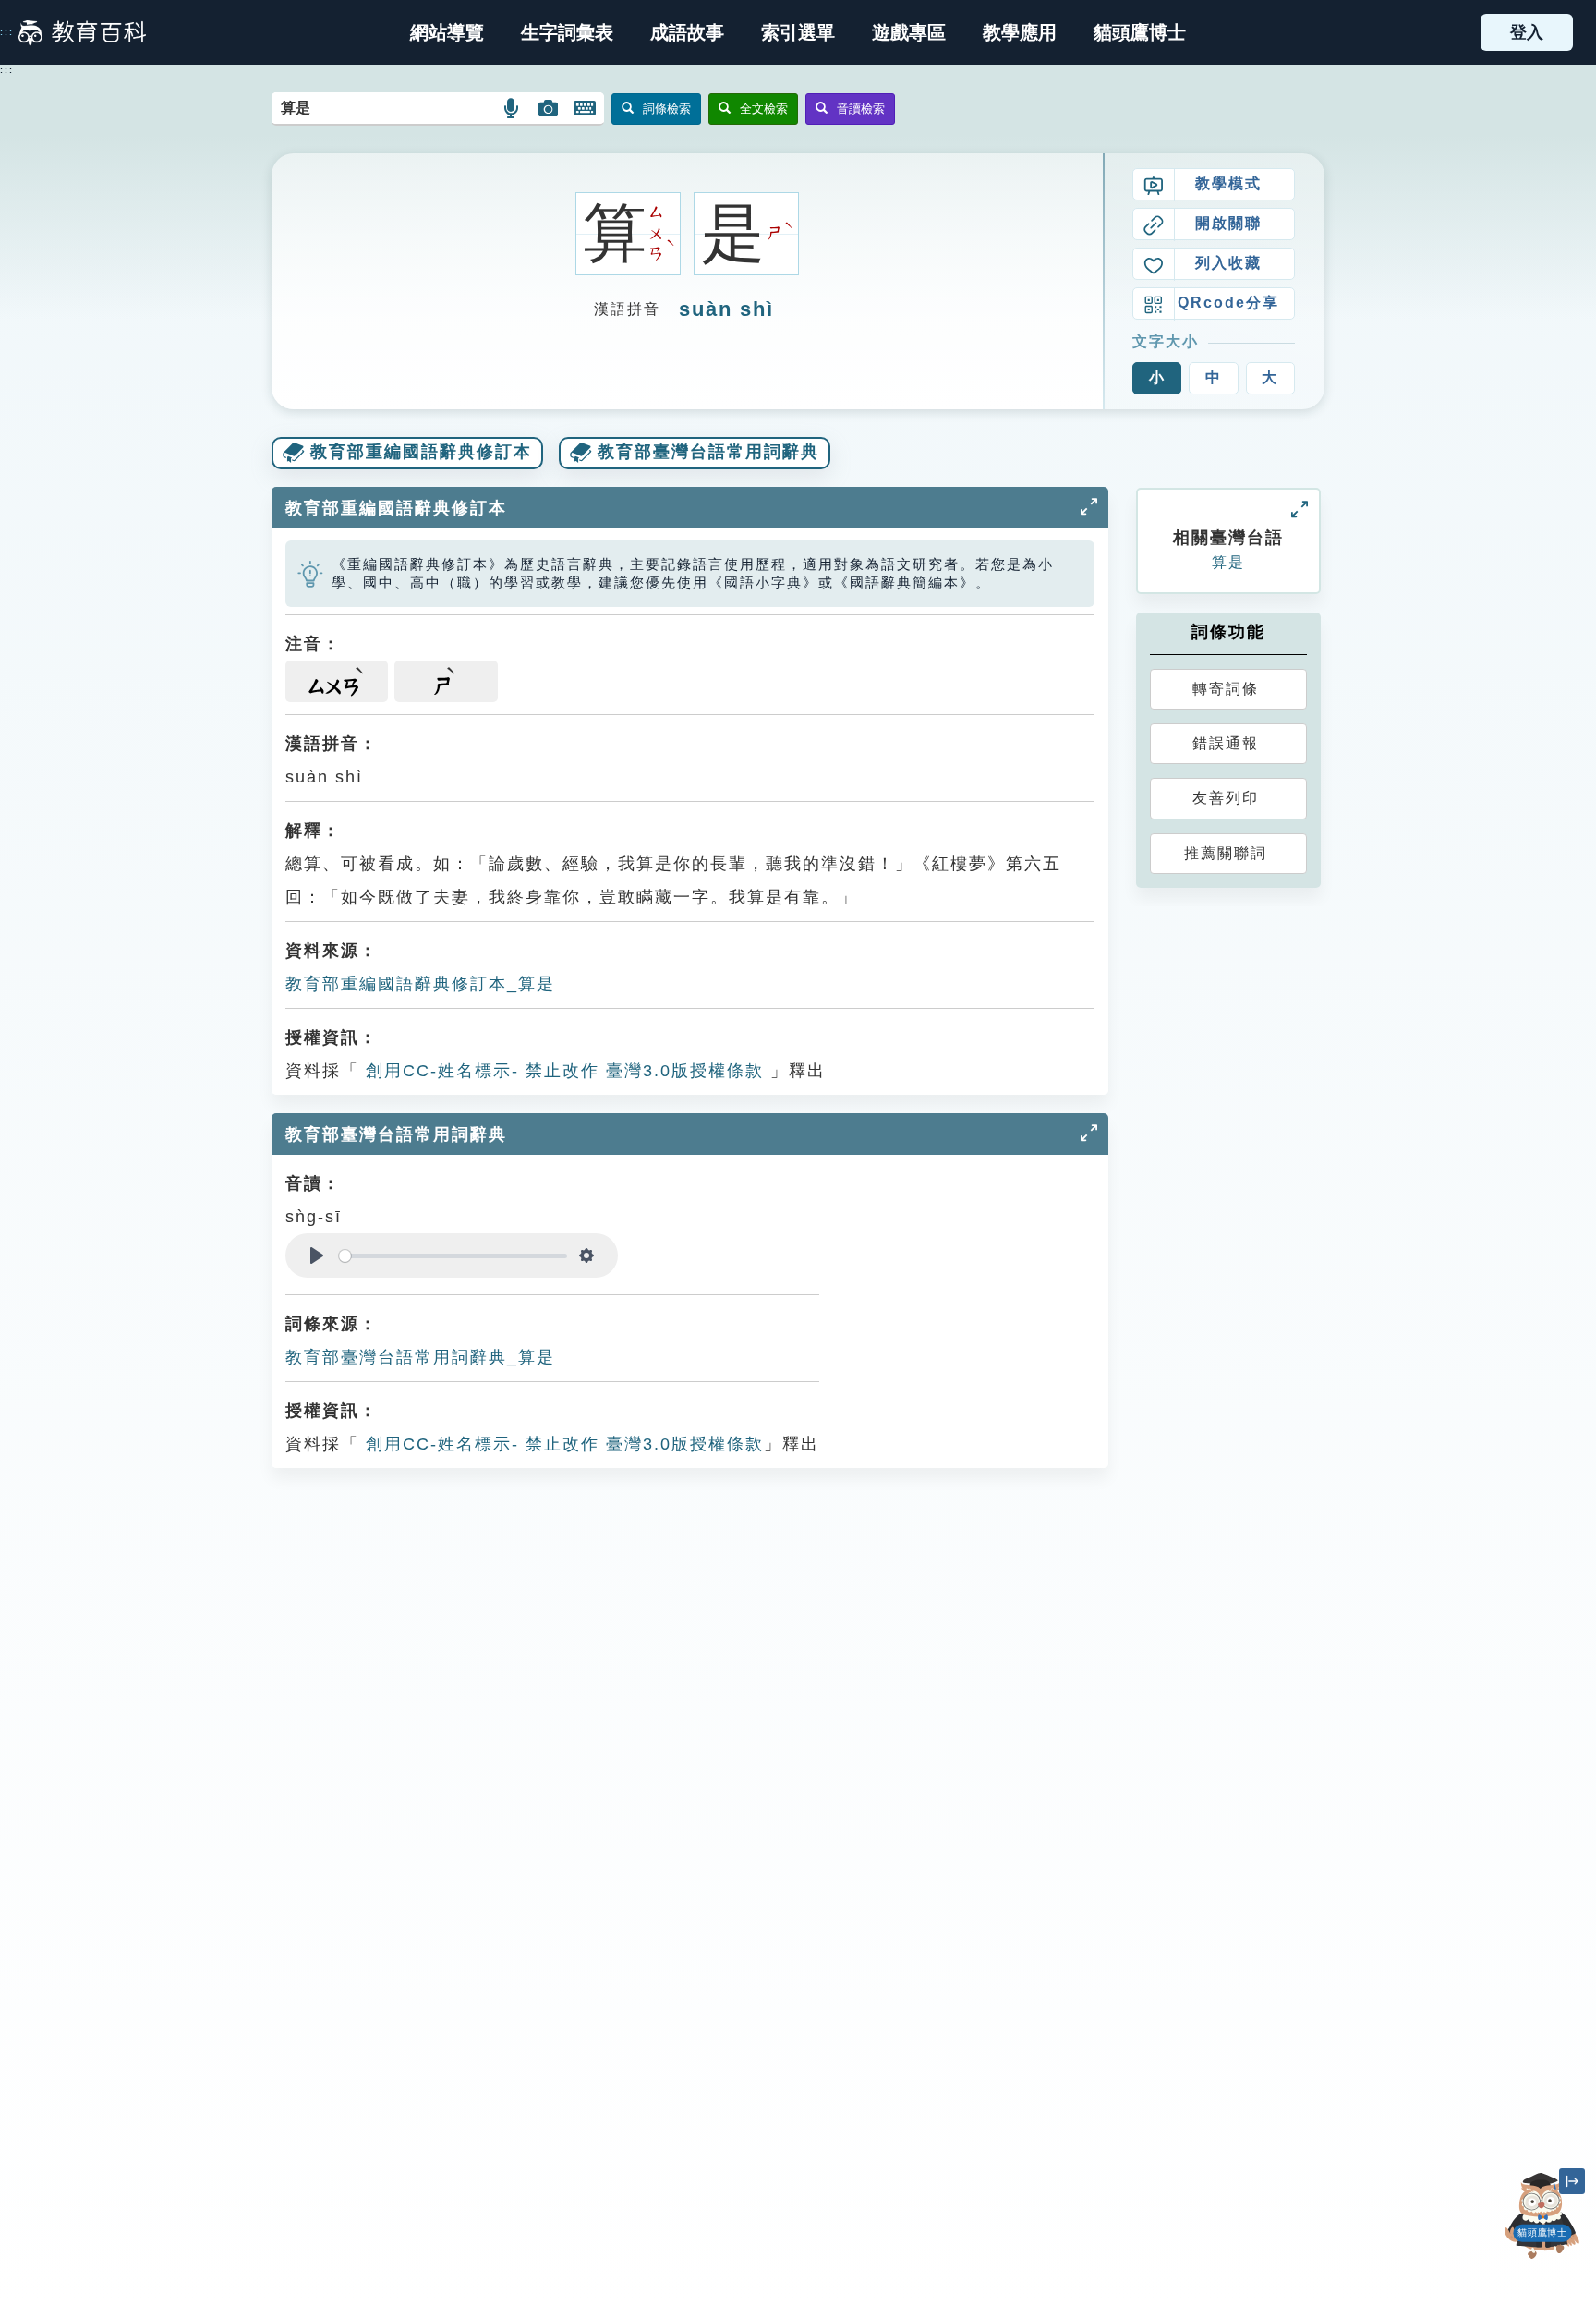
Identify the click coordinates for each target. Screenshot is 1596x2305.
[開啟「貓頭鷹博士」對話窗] (1542, 2216)
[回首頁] (82, 32)
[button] (798, 32)
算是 (1228, 562)
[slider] (453, 1256)
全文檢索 (764, 109)
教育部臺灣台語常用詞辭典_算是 (420, 1357)
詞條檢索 (667, 109)
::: (7, 32)
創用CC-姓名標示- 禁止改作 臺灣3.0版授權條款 (562, 1071)
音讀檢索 (861, 109)
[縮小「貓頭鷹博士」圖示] (1572, 2181)
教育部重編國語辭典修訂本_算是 (420, 984)
